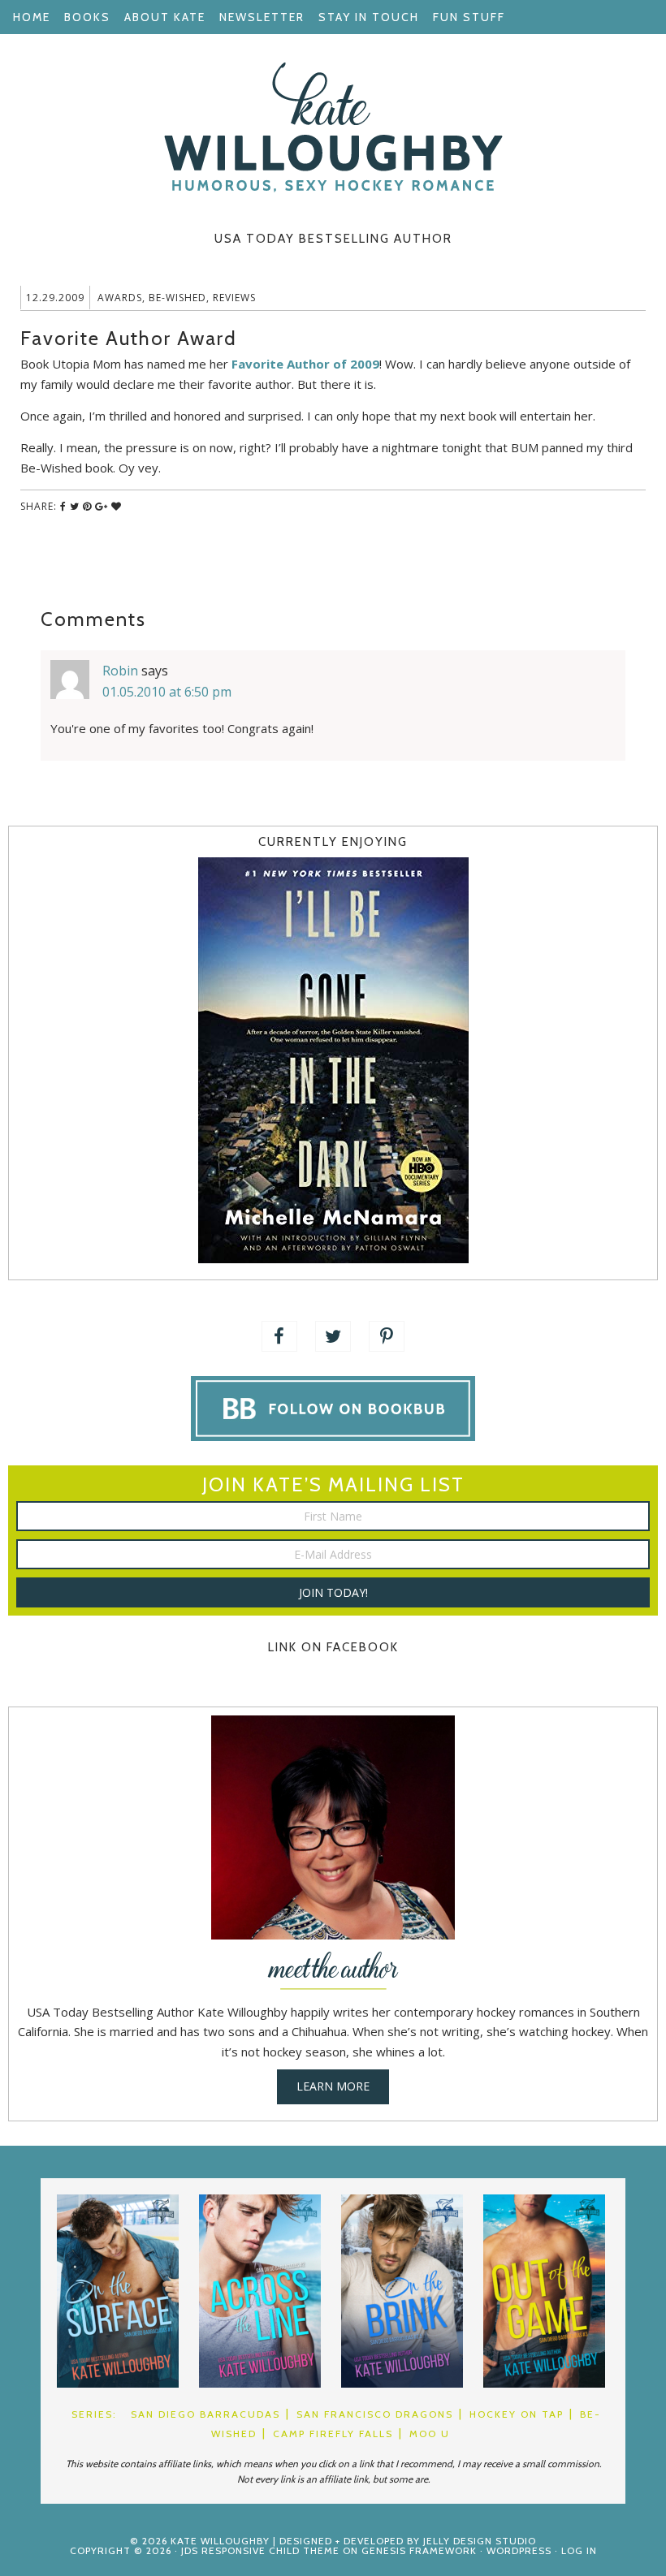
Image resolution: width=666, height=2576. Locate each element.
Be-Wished (177, 298)
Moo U (430, 2434)
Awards (120, 298)
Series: (94, 2414)
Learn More (333, 2086)
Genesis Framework (419, 2550)
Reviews (234, 298)
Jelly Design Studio (480, 2541)
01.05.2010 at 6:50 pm (167, 692)
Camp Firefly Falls (333, 2434)
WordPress (519, 2550)
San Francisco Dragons (375, 2414)
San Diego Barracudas (205, 2414)
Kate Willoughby (333, 127)
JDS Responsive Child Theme (260, 2550)
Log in (579, 2550)
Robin (120, 671)
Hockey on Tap (517, 2414)
